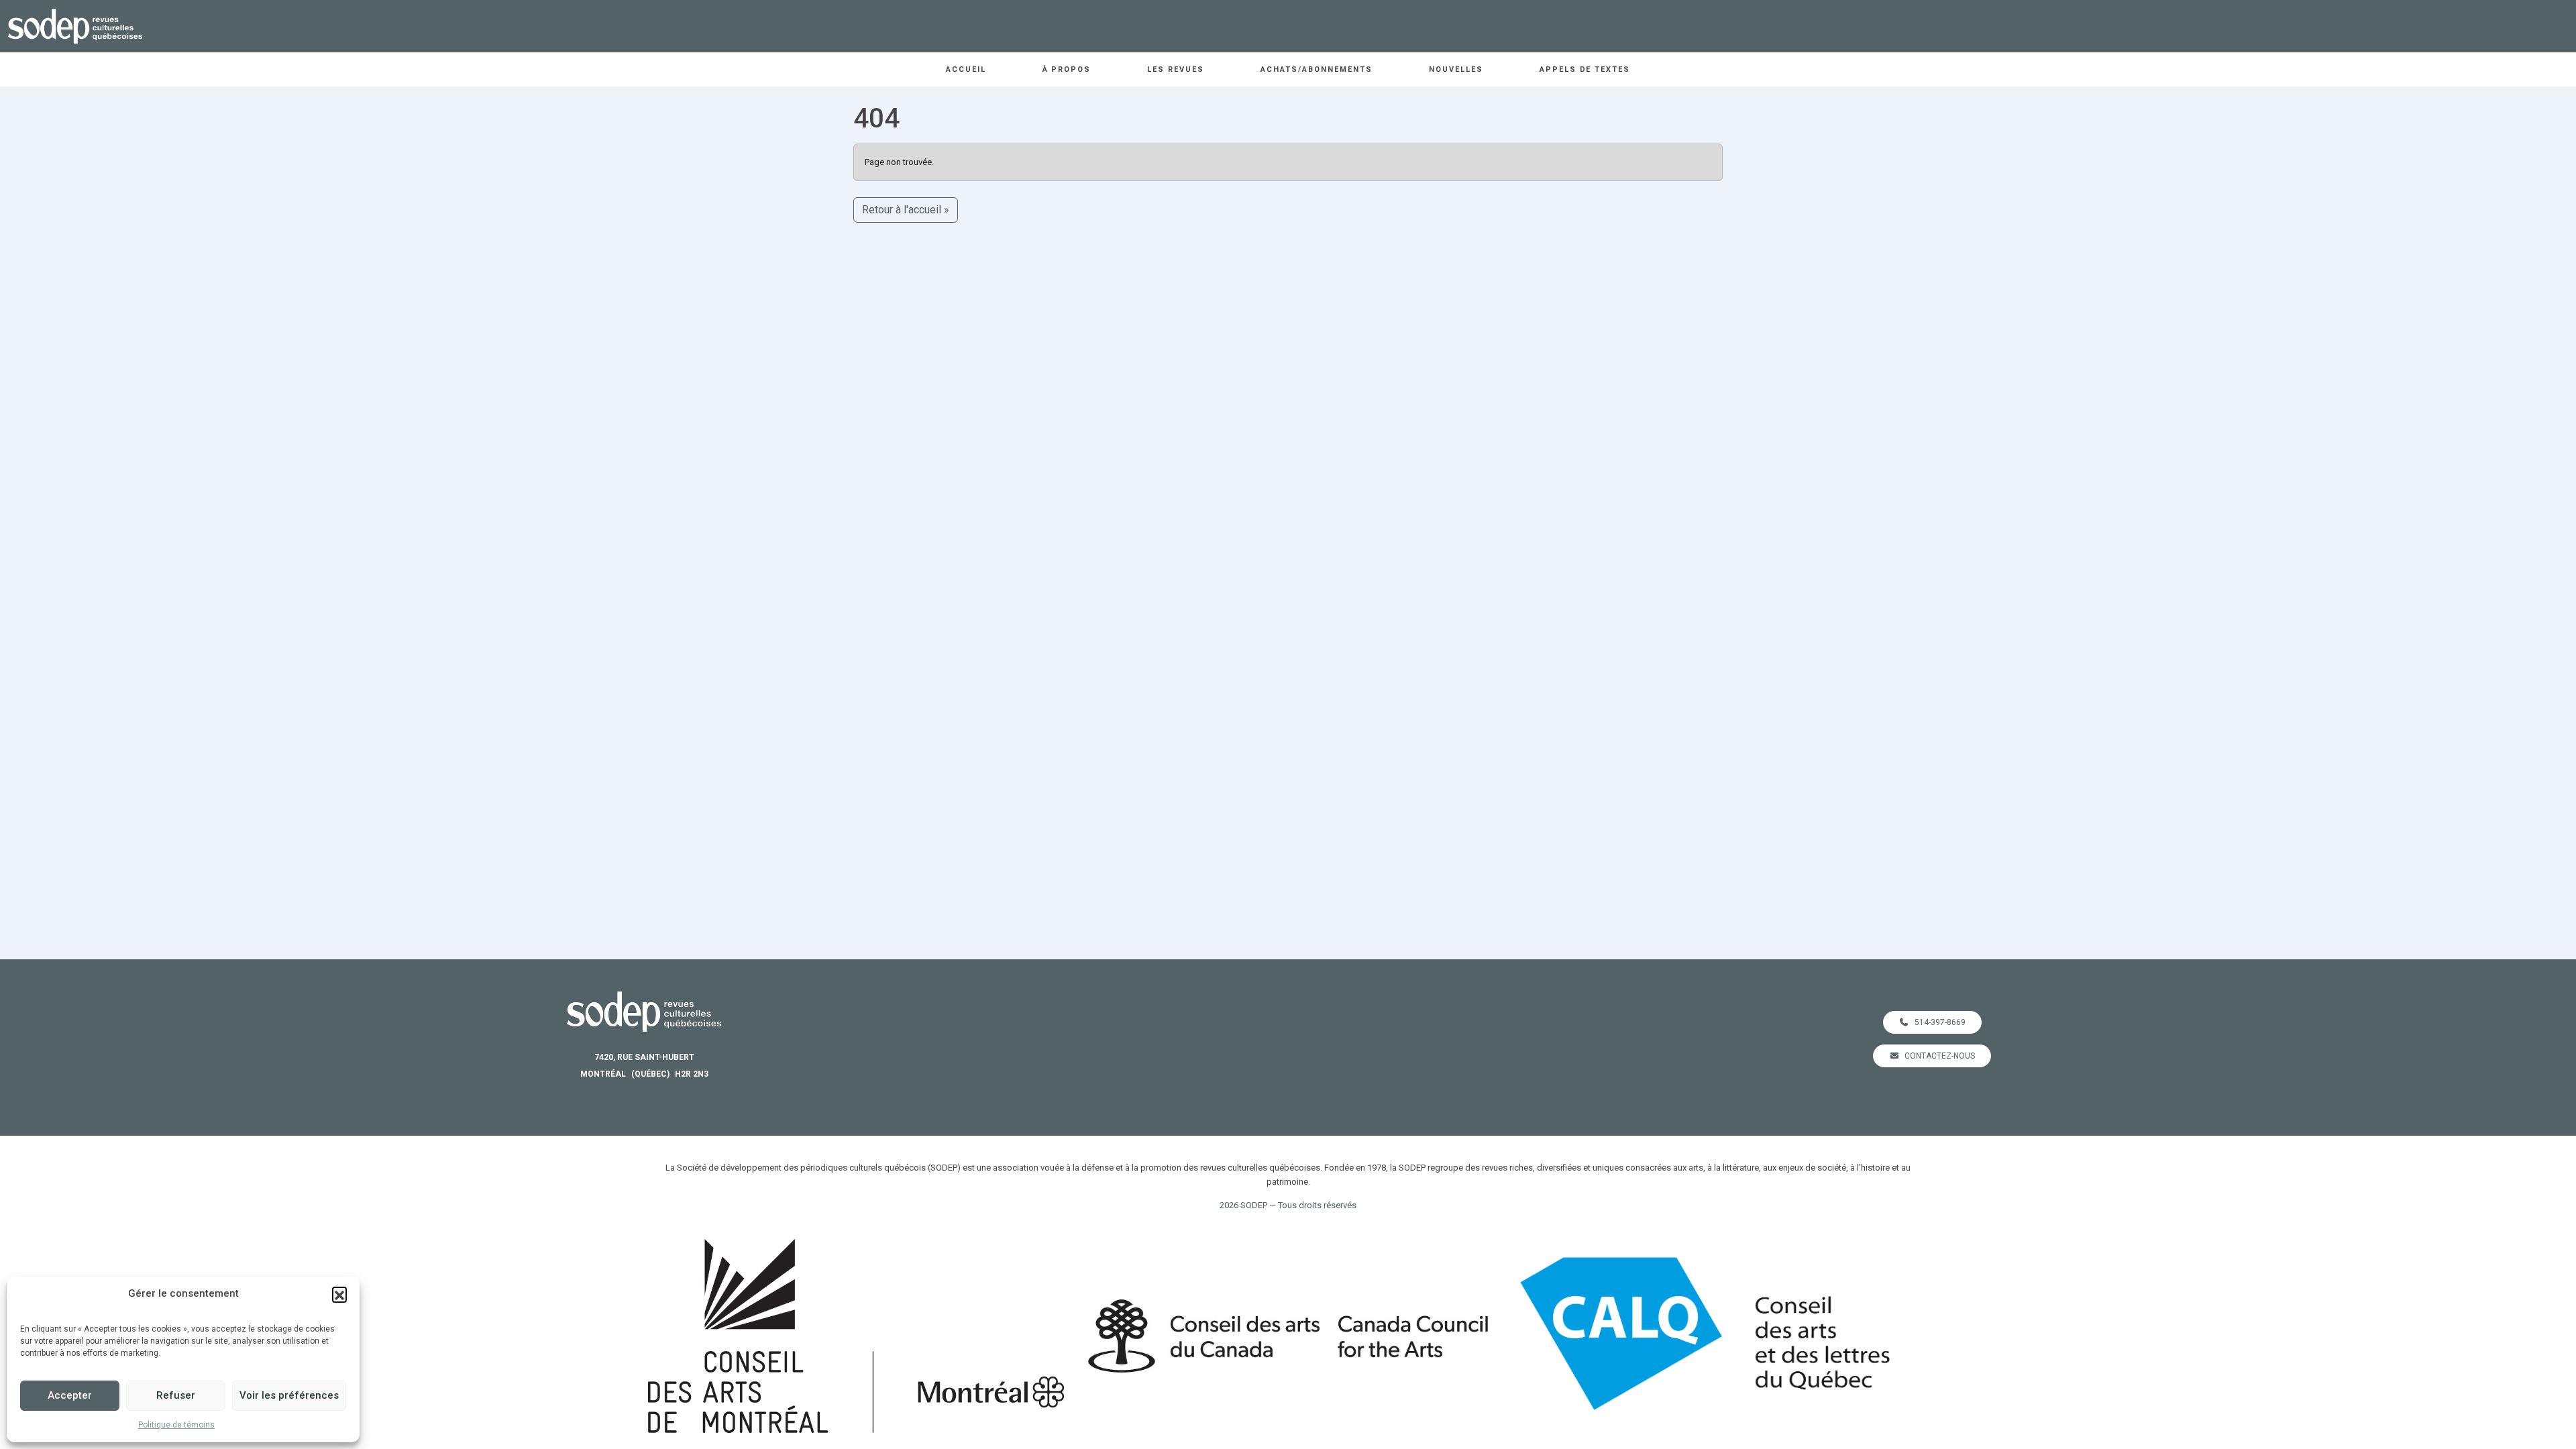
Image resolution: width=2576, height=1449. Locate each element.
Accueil (966, 69)
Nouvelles (1456, 69)
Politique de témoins (176, 1425)
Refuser (176, 1395)
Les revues (1176, 69)
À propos (1067, 69)
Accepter (70, 1395)
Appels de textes (1585, 69)
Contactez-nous (1940, 1056)
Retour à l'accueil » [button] (906, 210)
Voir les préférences (289, 1395)
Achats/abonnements (1317, 69)
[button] (339, 1294)
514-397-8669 (1940, 1022)
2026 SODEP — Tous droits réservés (1288, 1205)
